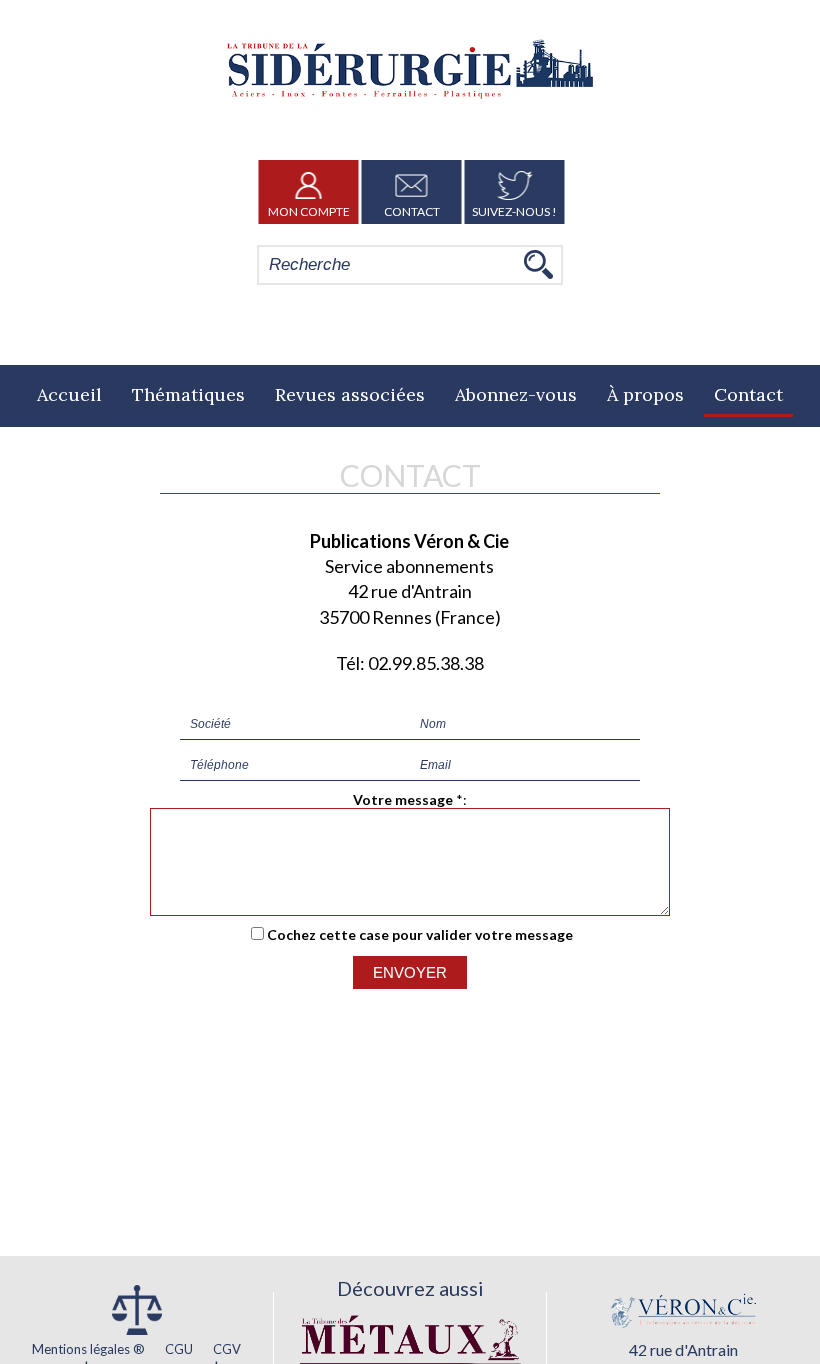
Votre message (403, 799)
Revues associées (350, 394)
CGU (179, 1349)
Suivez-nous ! (514, 211)
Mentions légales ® (88, 1349)
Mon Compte (309, 211)
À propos (645, 394)
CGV (227, 1349)
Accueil (69, 394)
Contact (412, 211)
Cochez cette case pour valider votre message (420, 934)
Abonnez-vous (516, 394)
